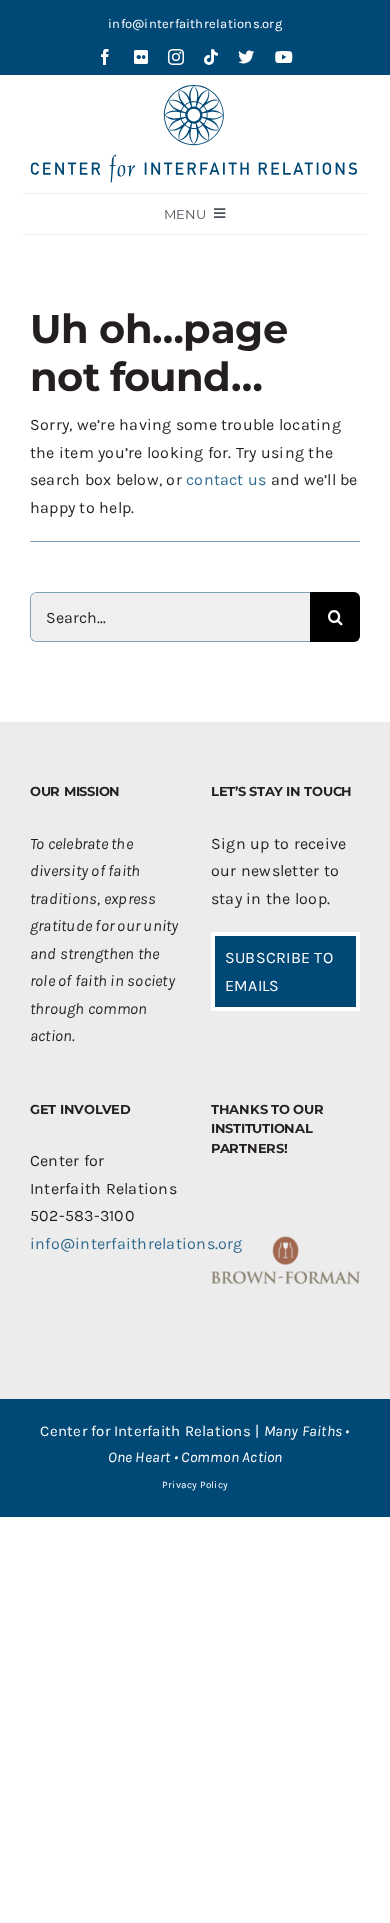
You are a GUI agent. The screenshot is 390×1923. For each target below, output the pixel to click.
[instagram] (176, 57)
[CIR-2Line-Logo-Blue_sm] (195, 92)
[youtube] (284, 57)
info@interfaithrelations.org (195, 23)
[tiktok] (211, 57)
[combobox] (170, 617)
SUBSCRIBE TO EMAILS (279, 971)
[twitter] (246, 57)
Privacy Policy (195, 1485)
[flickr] (141, 57)
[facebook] (105, 57)
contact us (226, 479)
